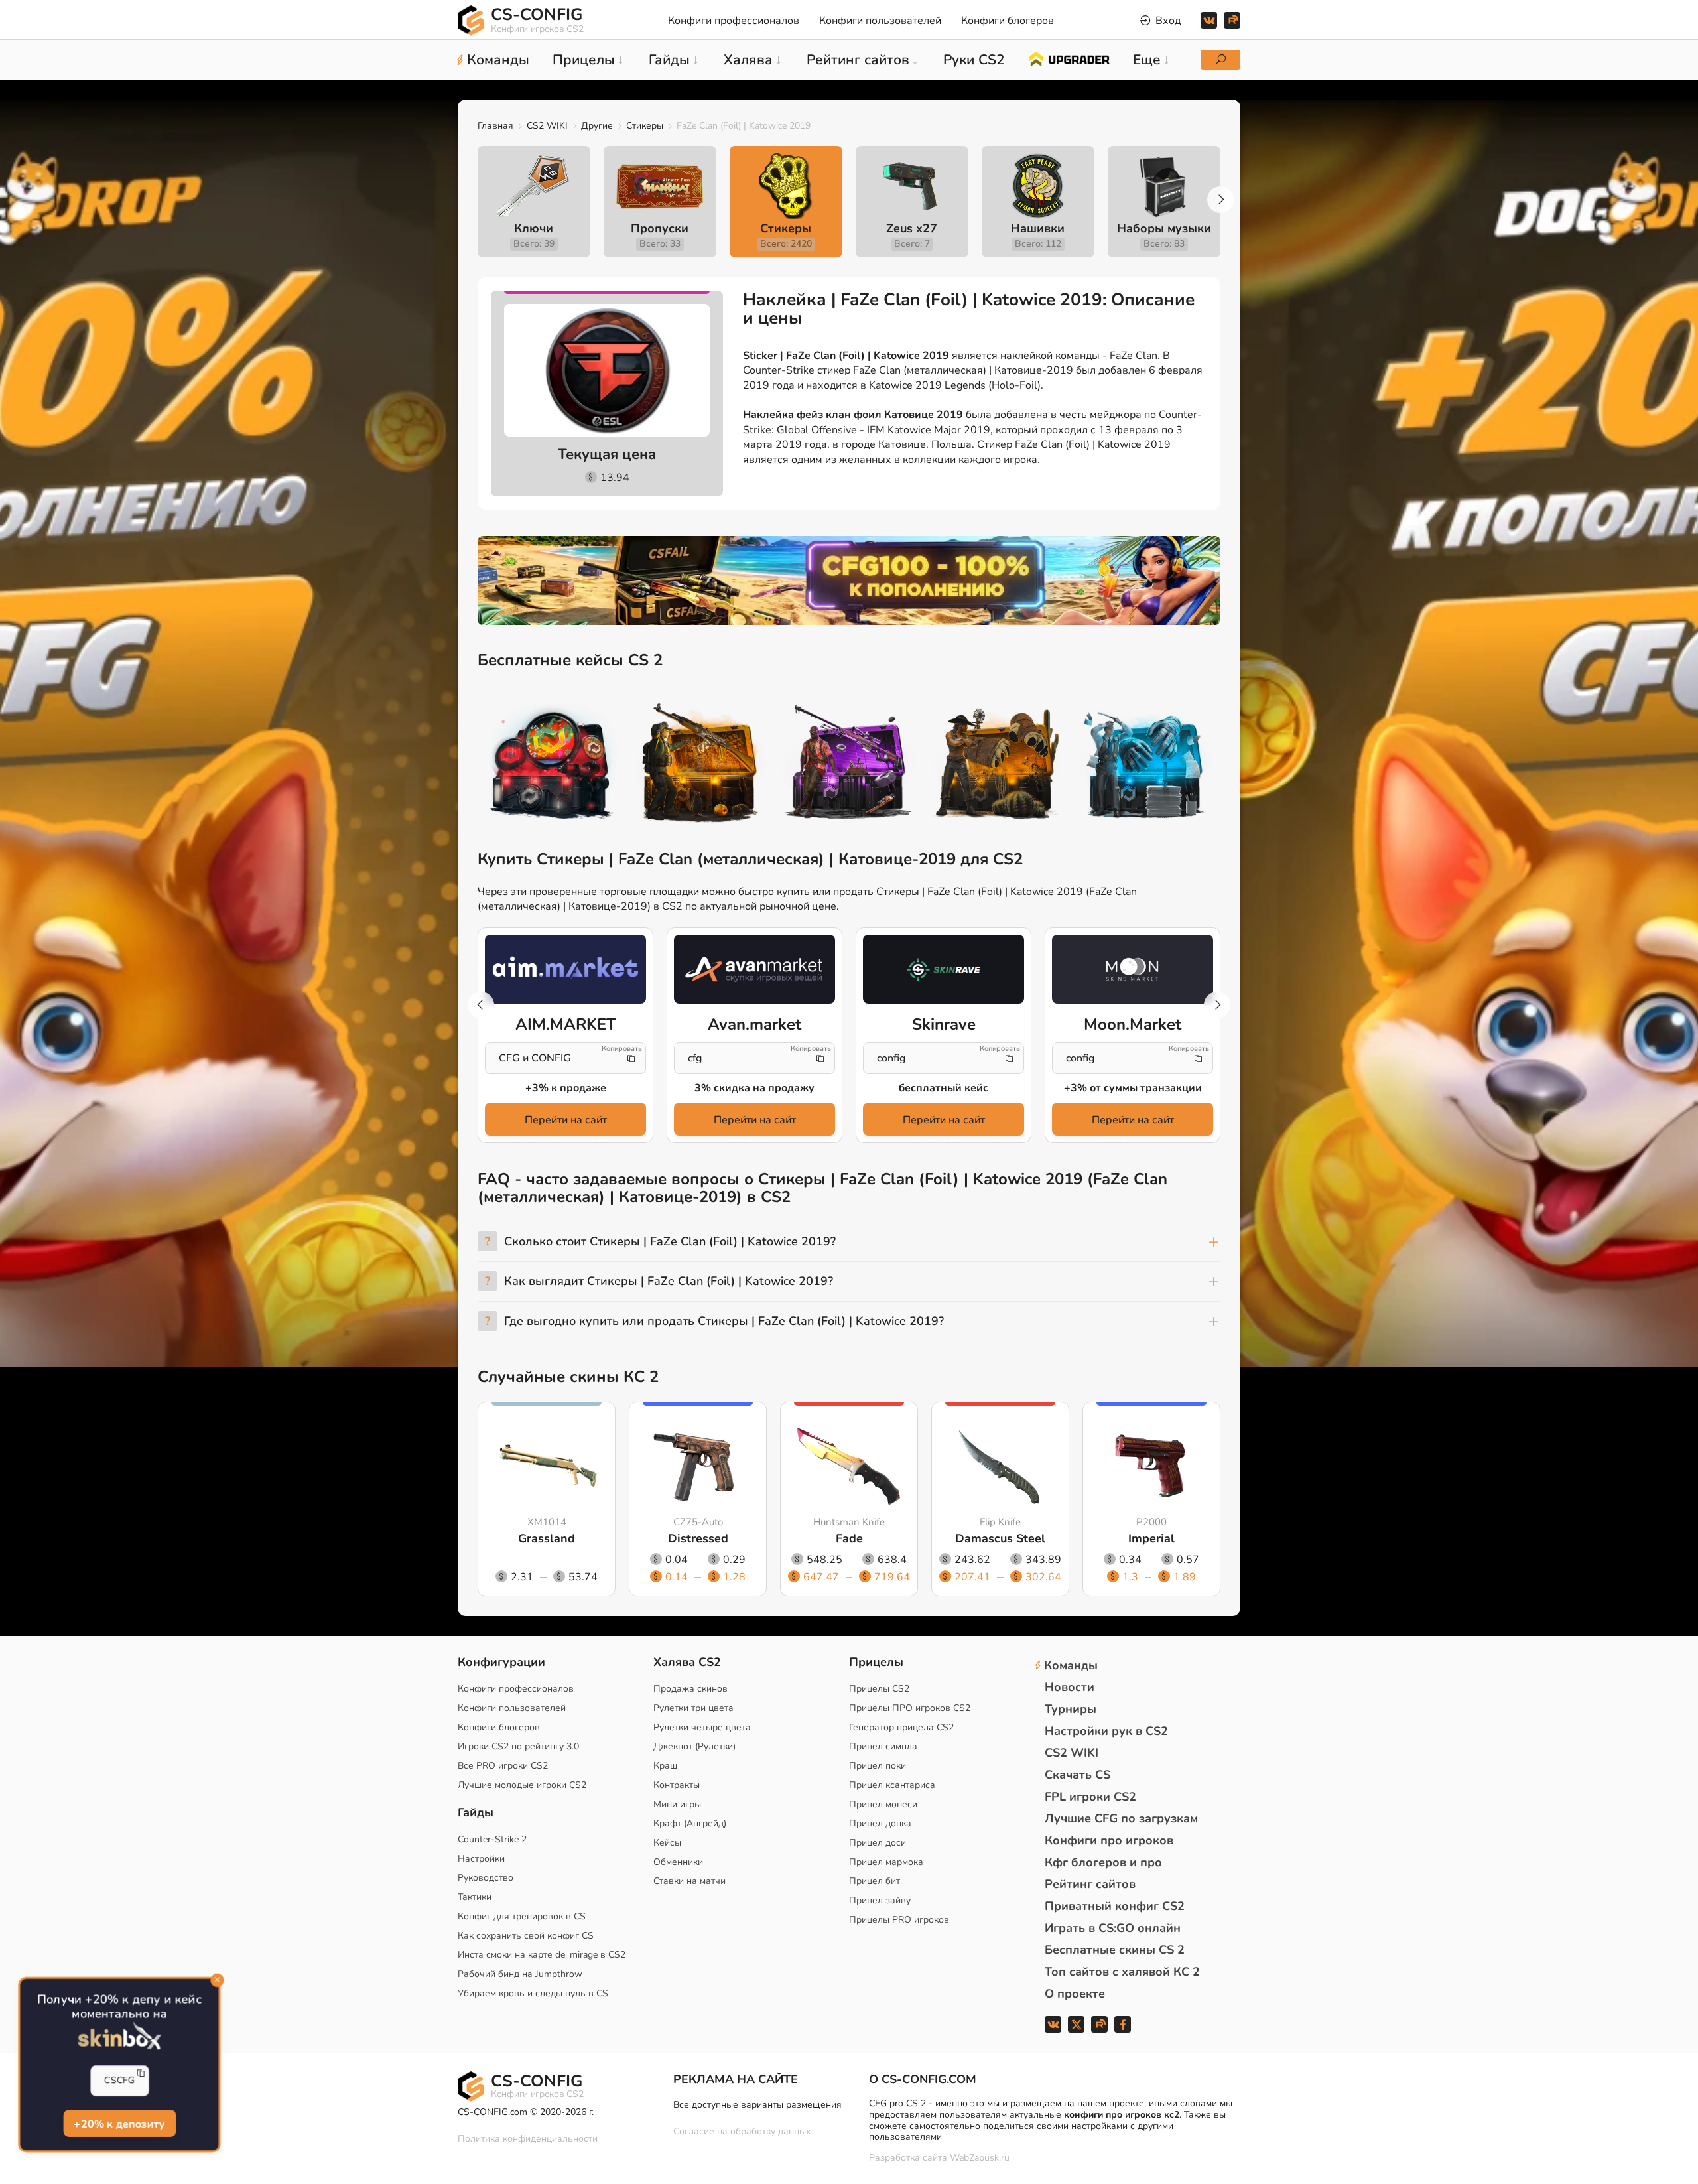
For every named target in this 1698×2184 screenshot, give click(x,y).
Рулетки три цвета (693, 1708)
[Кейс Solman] (849, 765)
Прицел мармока (886, 1862)
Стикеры (645, 126)
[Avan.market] (754, 969)
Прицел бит (875, 1881)
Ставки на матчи (689, 1881)
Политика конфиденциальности (528, 2139)
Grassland (547, 1538)
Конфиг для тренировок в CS (522, 1916)
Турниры (1071, 1709)
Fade (849, 1538)
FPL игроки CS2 (1090, 1797)
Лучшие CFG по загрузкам (1121, 1818)
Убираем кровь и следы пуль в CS (533, 1993)
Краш (665, 1766)
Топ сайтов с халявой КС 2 (1122, 1972)
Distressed (698, 1538)
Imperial (1151, 1538)
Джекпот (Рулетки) (694, 1746)
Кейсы (667, 1843)
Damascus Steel (1000, 1538)
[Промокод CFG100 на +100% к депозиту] (849, 580)
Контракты (677, 1785)
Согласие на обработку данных (742, 2131)
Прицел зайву (880, 1900)
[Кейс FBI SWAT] (700, 765)
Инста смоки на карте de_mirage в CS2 (542, 1955)
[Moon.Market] (1133, 969)
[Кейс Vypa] (998, 765)
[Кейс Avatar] (552, 765)
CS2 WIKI (547, 126)
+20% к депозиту (119, 2124)
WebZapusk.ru (980, 2158)
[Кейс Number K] (1146, 765)
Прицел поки (878, 1766)
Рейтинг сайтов (1090, 1884)
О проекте (1075, 1994)
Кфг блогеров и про (1103, 1862)
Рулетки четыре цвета (702, 1727)
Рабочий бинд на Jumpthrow (520, 1974)
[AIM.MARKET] (565, 969)
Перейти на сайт (566, 1120)
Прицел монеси (883, 1804)
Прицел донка (880, 1823)
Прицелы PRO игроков (899, 1920)
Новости (1070, 1687)
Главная (495, 126)
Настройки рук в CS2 (1106, 1731)
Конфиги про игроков (1109, 1840)
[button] (1220, 200)
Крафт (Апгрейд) (690, 1823)
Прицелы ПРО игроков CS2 (910, 1708)
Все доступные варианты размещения (757, 2105)
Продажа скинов (690, 1689)
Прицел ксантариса (892, 1785)
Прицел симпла (883, 1746)
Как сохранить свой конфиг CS (526, 1936)
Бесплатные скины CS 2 (1115, 1950)
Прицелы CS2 (879, 1689)
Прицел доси (878, 1843)
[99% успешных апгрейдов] (1069, 58)
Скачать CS (1078, 1775)
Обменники (678, 1862)
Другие (597, 126)
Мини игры (677, 1804)
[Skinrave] (944, 969)
